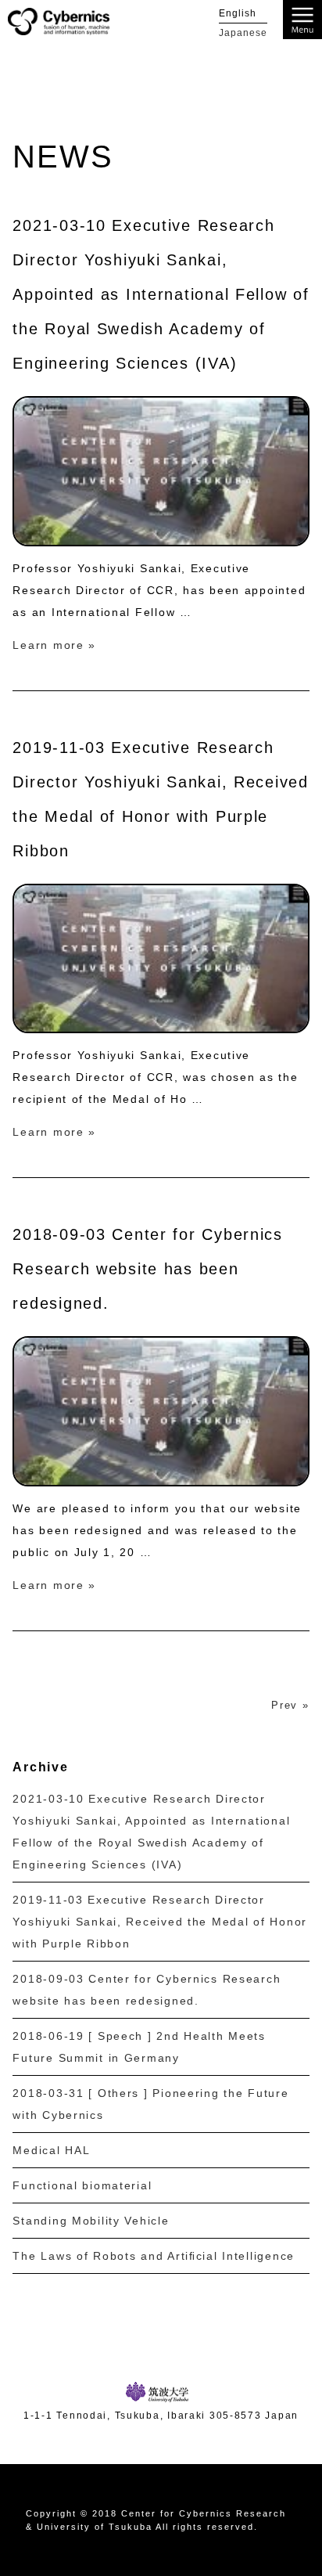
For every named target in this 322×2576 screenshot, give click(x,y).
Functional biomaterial (82, 2185)
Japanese (243, 33)
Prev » (290, 1705)
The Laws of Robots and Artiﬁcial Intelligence (154, 2256)
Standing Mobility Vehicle (91, 2221)
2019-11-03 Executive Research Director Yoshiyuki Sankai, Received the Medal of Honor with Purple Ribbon (160, 1922)
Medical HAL (51, 2150)
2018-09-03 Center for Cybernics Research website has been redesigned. (147, 1269)
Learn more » (54, 645)
